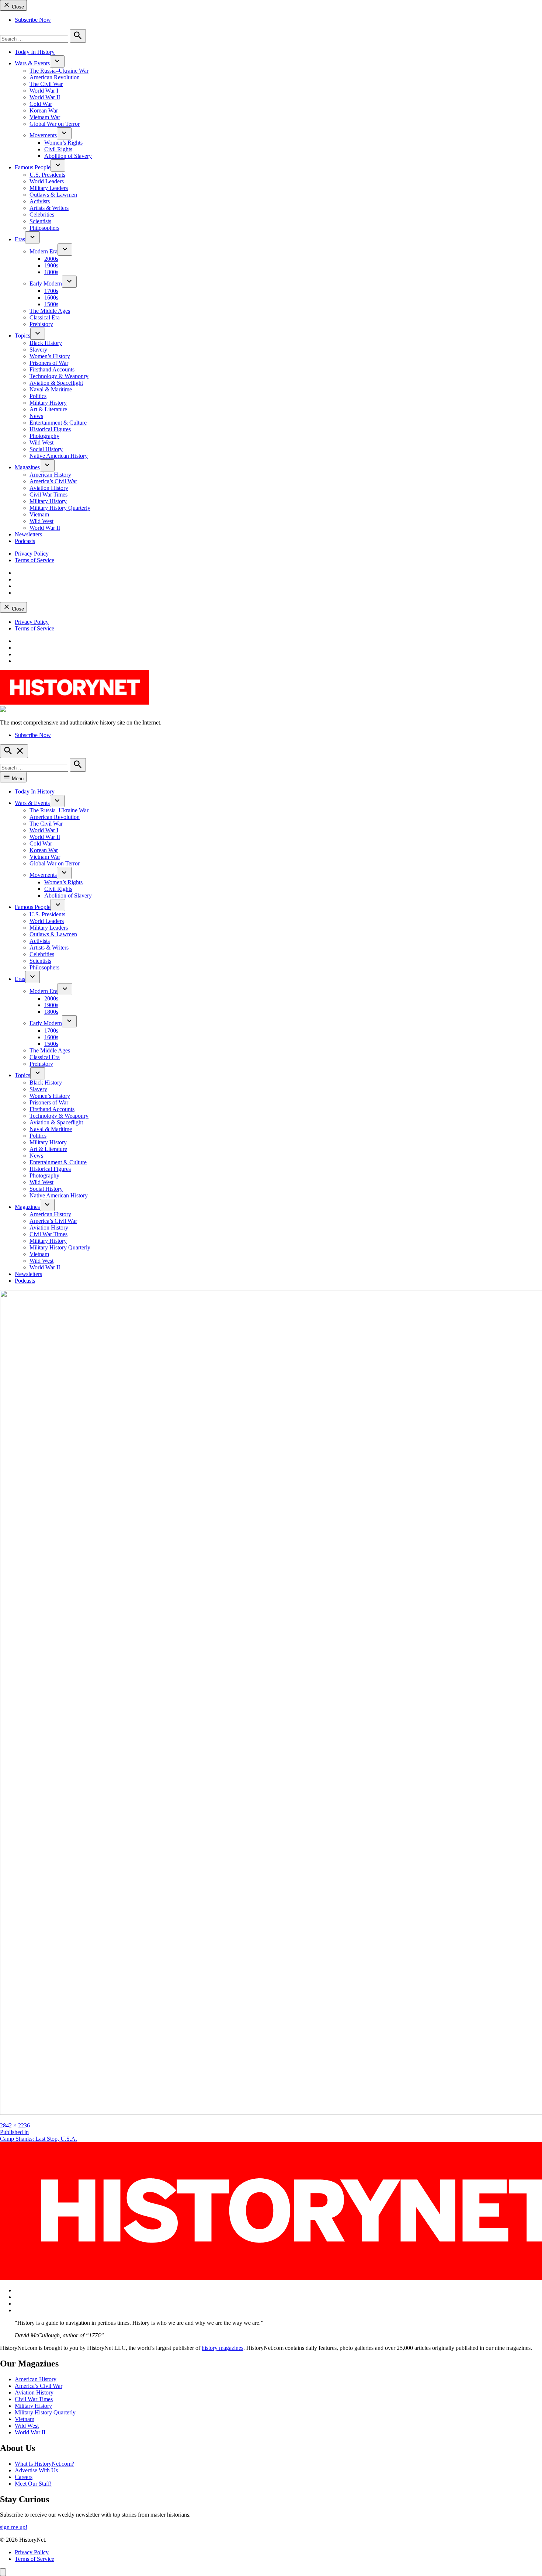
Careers (24, 2477)
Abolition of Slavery (68, 156)
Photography (44, 436)
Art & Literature (48, 409)
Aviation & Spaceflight (56, 383)
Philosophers (44, 228)
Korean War (44, 110)
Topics (22, 336)
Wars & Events (32, 63)
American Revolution (55, 77)
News (36, 416)
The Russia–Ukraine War (59, 71)
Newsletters (28, 534)
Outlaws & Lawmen (53, 195)
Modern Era (44, 251)
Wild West (41, 442)
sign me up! (14, 2527)
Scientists (40, 221)
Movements (43, 135)
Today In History (35, 52)
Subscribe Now (33, 20)
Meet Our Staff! (33, 2484)
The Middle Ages (50, 311)
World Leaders (47, 181)
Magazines (27, 467)
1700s (51, 291)
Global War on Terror (55, 124)
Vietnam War (45, 117)
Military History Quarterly (60, 508)
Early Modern (46, 283)
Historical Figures (50, 429)
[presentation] (57, 61)
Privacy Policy (32, 554)
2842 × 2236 (15, 2125)
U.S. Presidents (47, 175)
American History (50, 475)
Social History (46, 449)
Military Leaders (49, 188)
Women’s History (50, 356)
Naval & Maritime (51, 389)
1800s (51, 272)
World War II (45, 97)
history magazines (223, 2348)
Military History (48, 403)
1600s (51, 298)
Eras (20, 239)
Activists (40, 201)
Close (17, 7)
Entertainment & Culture (58, 423)
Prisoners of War (49, 363)
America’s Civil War (53, 481)
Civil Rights (58, 149)
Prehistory (41, 324)
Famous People (33, 167)
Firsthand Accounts (52, 369)
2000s (51, 259)
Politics (38, 396)
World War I (44, 91)
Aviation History (49, 488)
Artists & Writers (49, 208)
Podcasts (25, 541)
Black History (46, 343)
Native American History (59, 456)
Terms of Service (34, 560)
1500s (51, 304)
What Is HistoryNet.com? (44, 2464)
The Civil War (46, 84)
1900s (51, 265)
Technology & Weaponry (59, 376)
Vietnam (39, 514)
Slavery (38, 350)
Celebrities (42, 215)
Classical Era (45, 317)
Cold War (41, 104)
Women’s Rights (63, 143)
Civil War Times (48, 495)
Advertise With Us (36, 2470)
